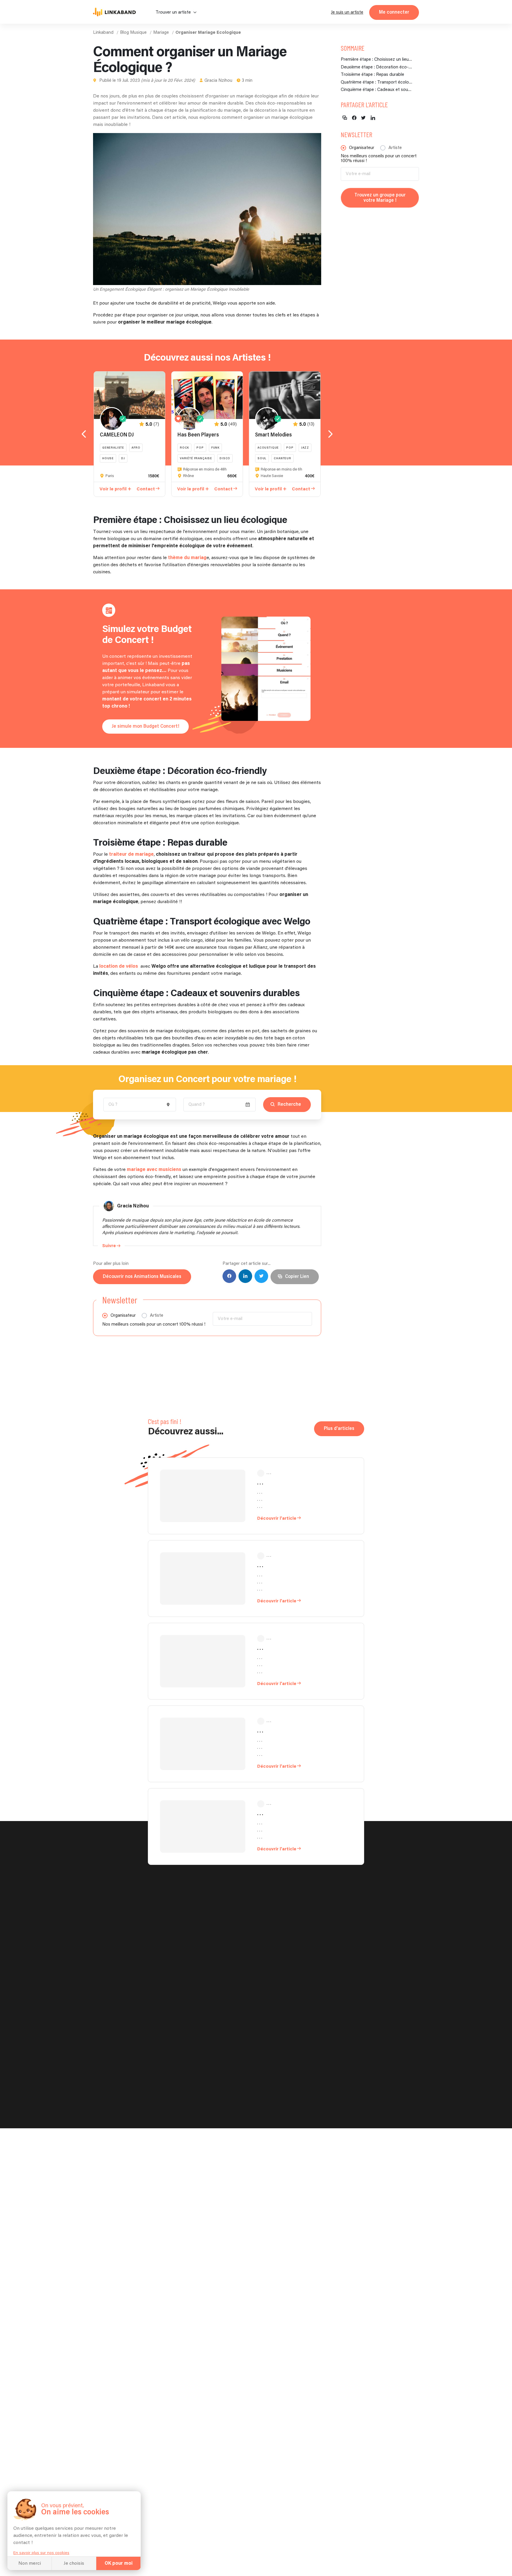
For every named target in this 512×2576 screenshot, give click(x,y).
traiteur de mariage (131, 854)
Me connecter (394, 12)
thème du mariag (187, 558)
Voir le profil (113, 489)
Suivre (109, 1246)
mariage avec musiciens (154, 1170)
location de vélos (119, 966)
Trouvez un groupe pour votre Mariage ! (380, 198)
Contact (146, 489)
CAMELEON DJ (117, 435)
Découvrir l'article (277, 1518)
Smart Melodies (273, 435)
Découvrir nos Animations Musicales (142, 1277)
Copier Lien (297, 1277)
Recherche (289, 1104)
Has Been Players (198, 435)
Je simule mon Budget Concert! (145, 726)
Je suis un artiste (347, 12)
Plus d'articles (339, 1429)
